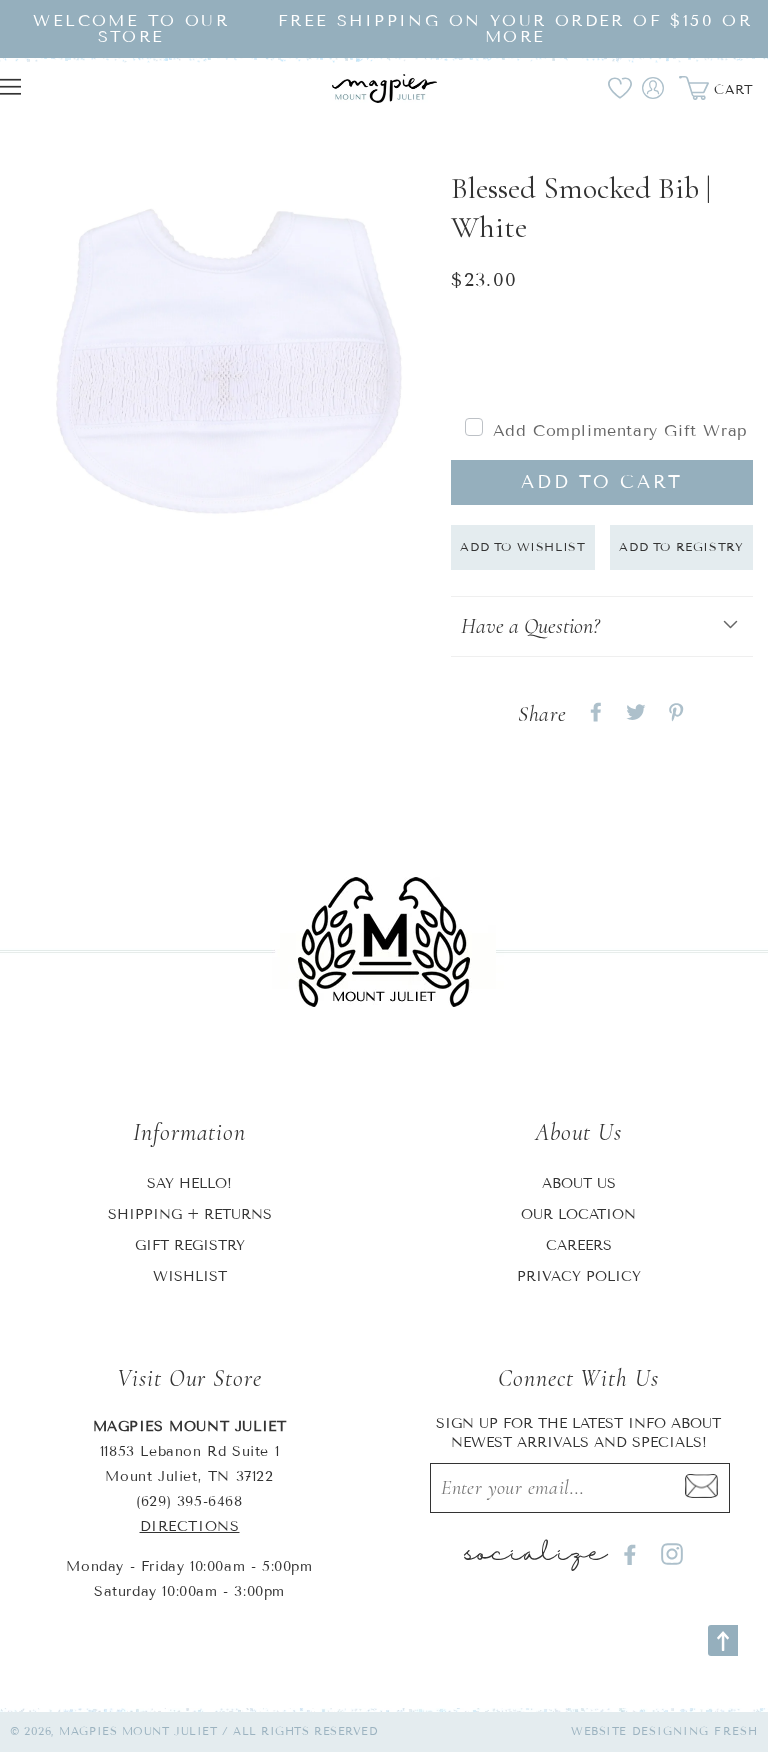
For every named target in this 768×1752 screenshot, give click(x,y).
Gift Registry (190, 1245)
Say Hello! (189, 1183)
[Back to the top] (723, 1640)
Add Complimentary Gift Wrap (620, 430)
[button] (602, 626)
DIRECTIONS (190, 1526)
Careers (579, 1245)
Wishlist (190, 1276)
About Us (579, 1183)
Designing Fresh (695, 1731)
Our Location (578, 1214)
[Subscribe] (702, 1488)
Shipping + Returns (190, 1214)
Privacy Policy (579, 1276)
